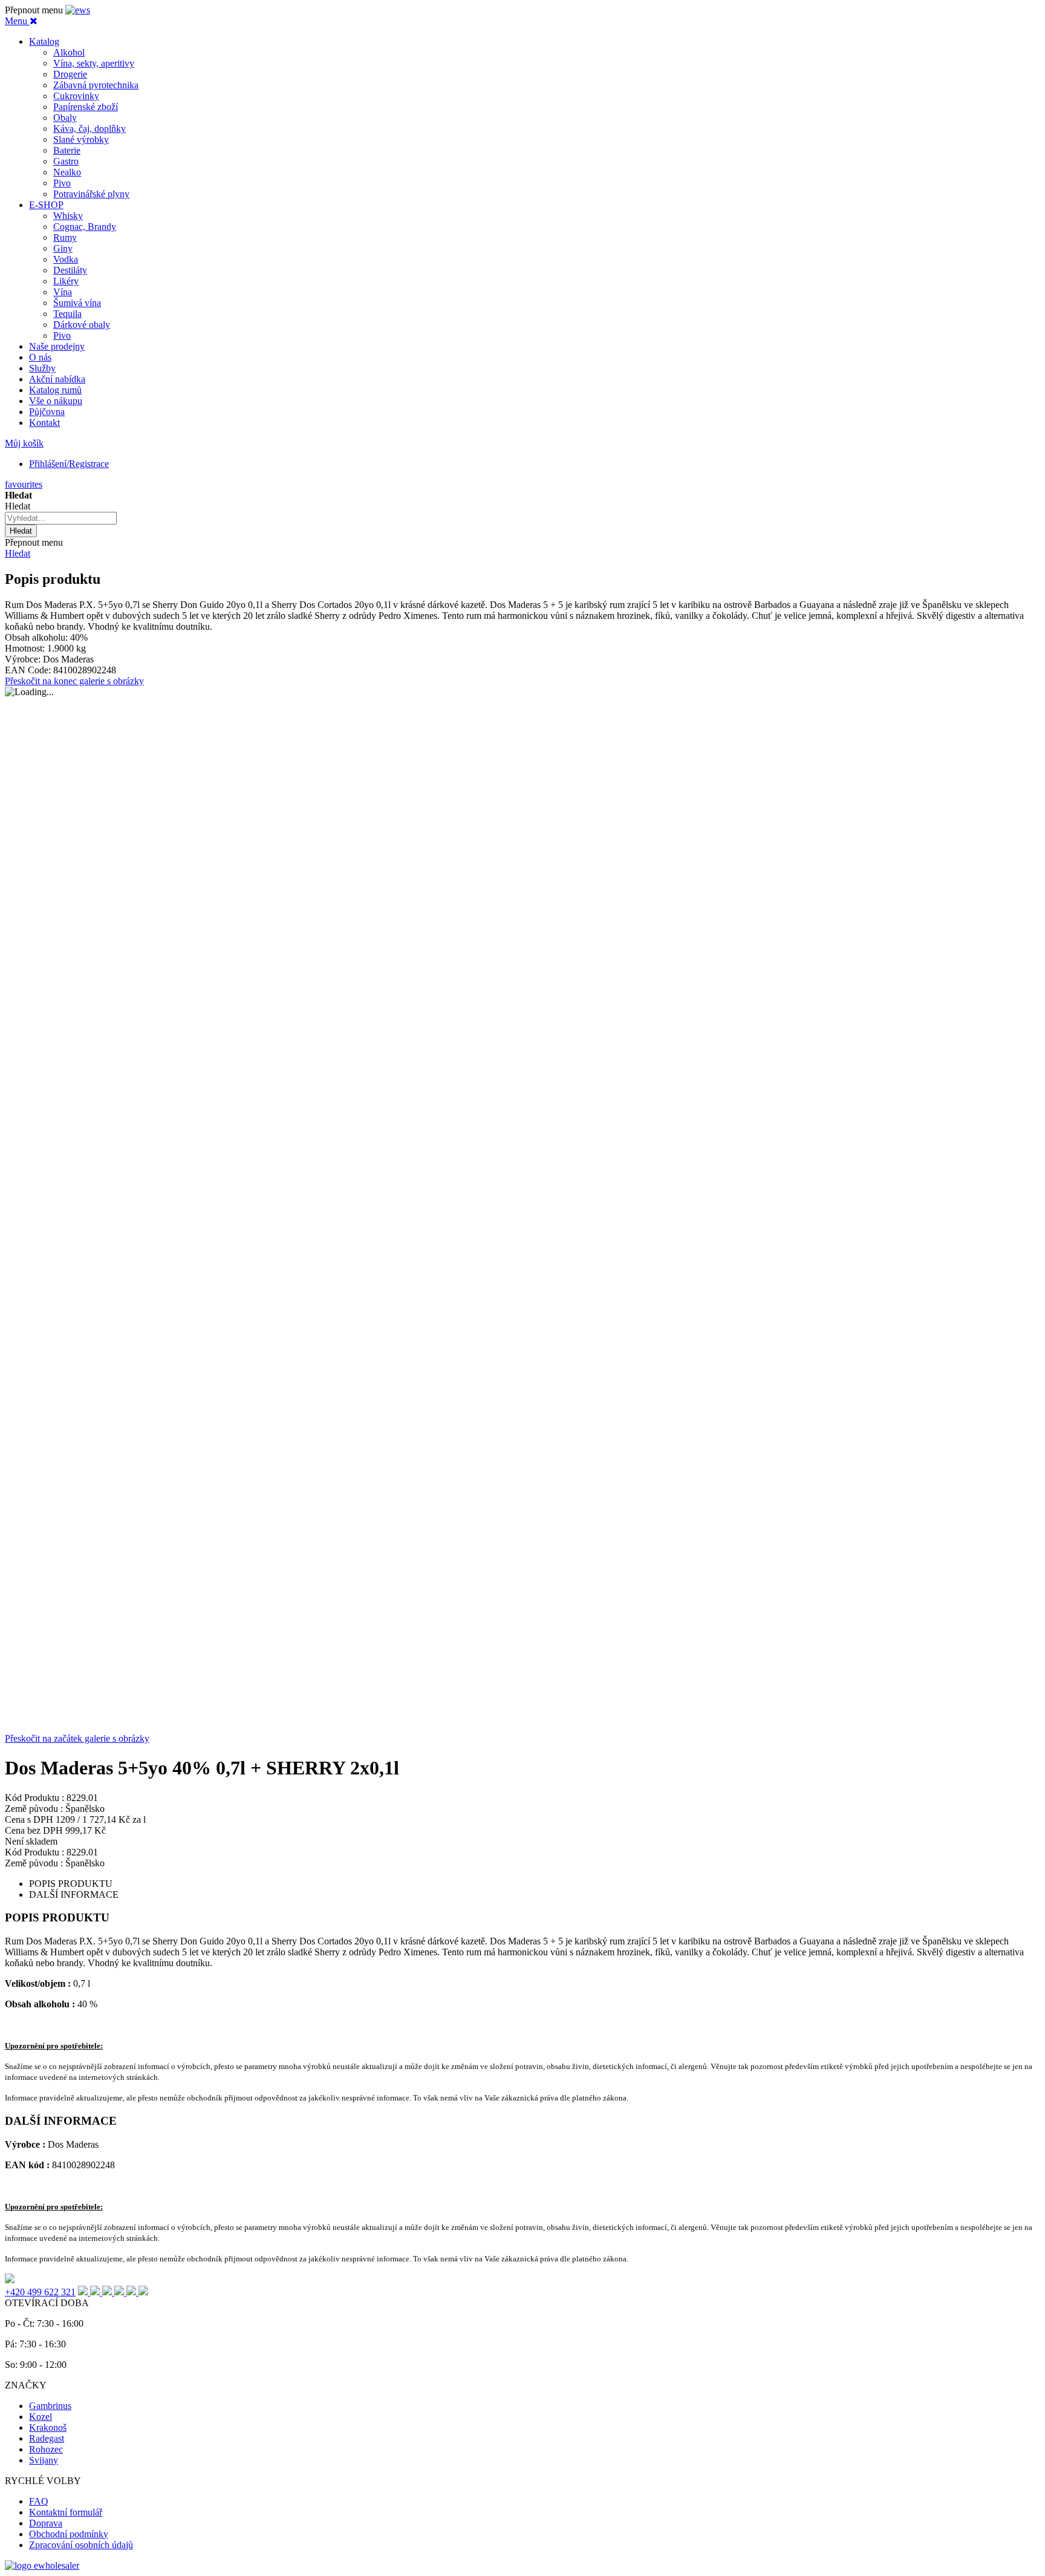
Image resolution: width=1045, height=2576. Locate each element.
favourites (24, 484)
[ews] (78, 10)
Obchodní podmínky (69, 2534)
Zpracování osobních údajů (81, 2545)
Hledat (18, 553)
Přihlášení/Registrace (69, 464)
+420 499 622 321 (40, 2292)
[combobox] (61, 518)
